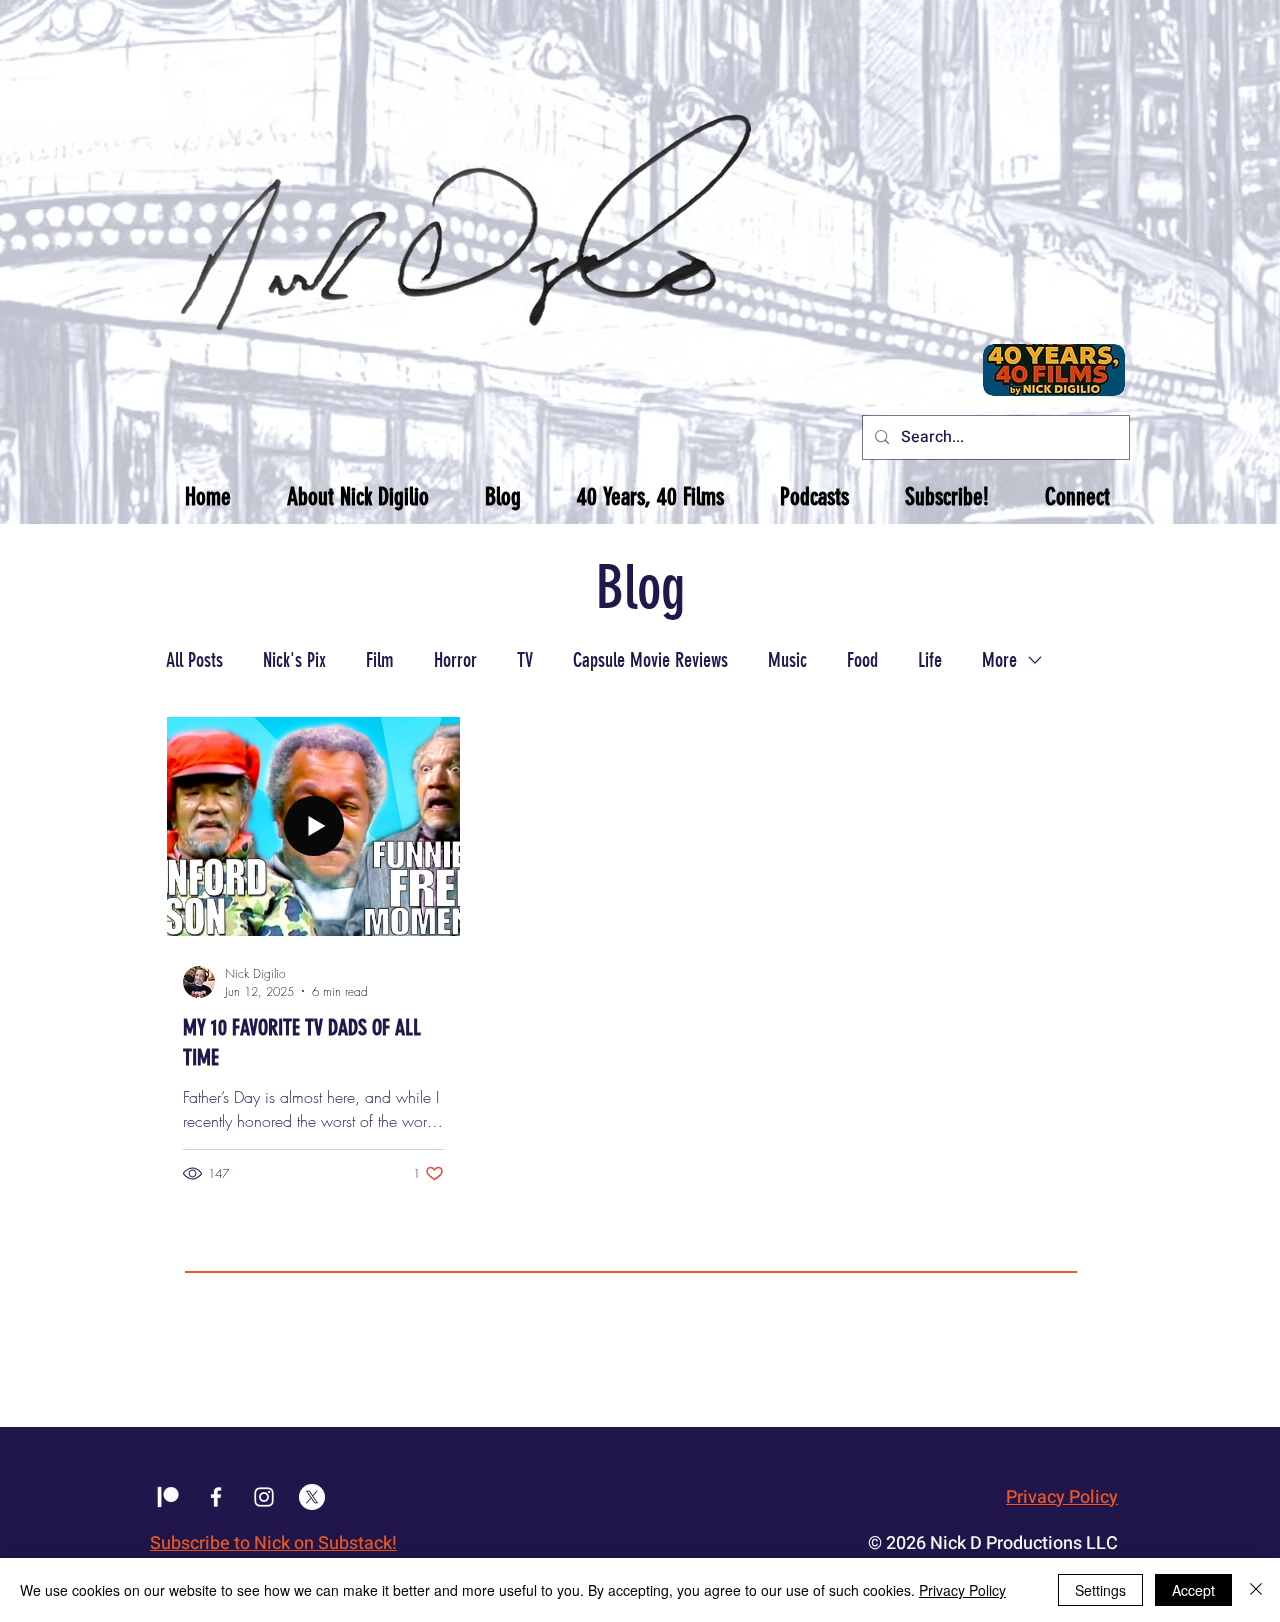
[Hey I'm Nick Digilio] (264, 1497)
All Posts (194, 660)
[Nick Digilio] (216, 1497)
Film (380, 660)
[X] (312, 1497)
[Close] (1256, 1590)
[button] (358, 497)
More (999, 660)
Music (787, 660)
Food (862, 660)
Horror (455, 660)
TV (525, 660)
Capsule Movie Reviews (650, 660)
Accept (1193, 1590)
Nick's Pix (294, 660)
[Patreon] (168, 1497)
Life (930, 660)
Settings (1100, 1590)
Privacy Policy (1062, 1497)
